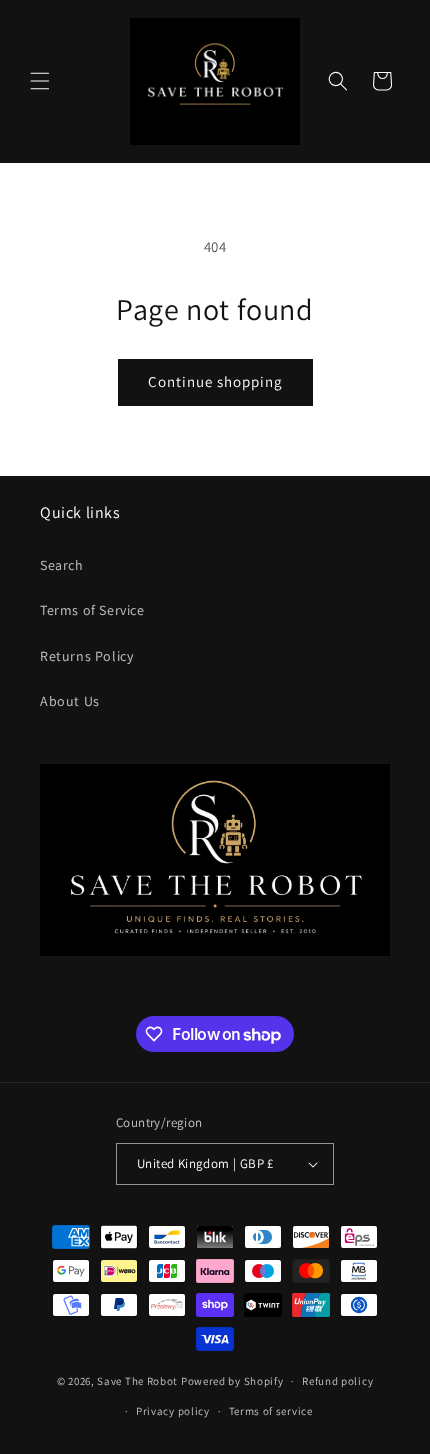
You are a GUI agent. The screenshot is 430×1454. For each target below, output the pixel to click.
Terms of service (271, 1411)
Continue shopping (215, 381)
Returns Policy (86, 656)
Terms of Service (92, 610)
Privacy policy (173, 1411)
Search (62, 565)
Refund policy (337, 1381)
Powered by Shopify (232, 1381)
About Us (70, 701)
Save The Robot (137, 1381)
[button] (40, 81)
